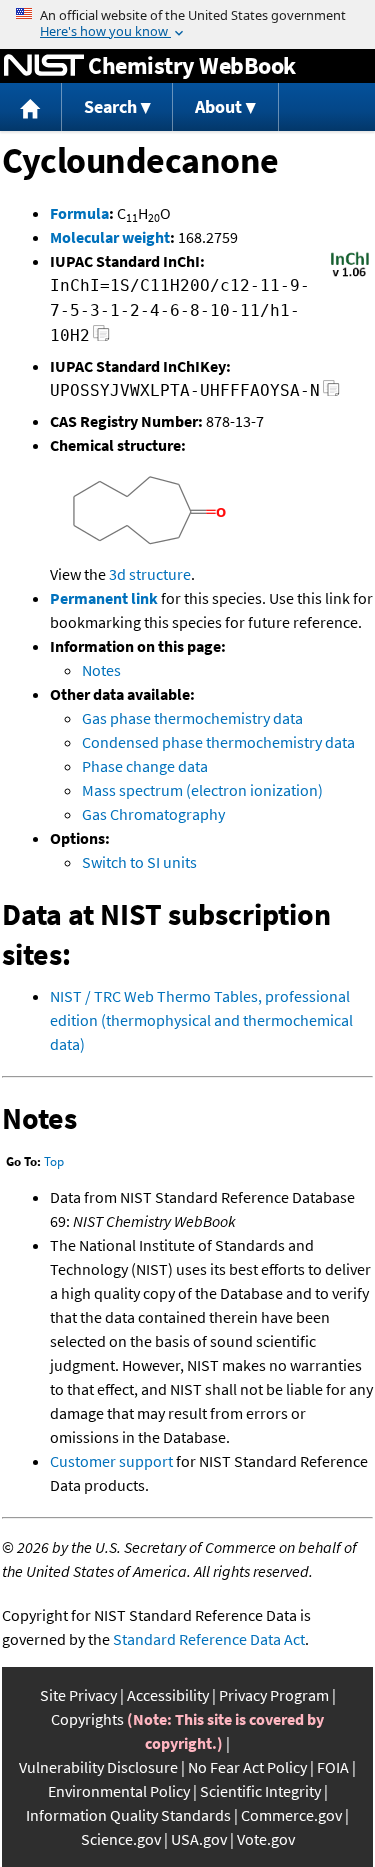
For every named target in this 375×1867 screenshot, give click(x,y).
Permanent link (104, 598)
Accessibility (168, 1695)
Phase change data (145, 766)
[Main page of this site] (31, 107)
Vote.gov (266, 1839)
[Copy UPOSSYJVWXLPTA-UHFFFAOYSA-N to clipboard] (331, 393)
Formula (79, 213)
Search (110, 106)
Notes (101, 670)
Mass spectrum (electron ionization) (202, 790)
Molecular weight (110, 237)
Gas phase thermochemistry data (192, 718)
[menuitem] (31, 107)
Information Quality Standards (128, 1815)
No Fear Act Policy (247, 1767)
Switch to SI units (139, 862)
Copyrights (87, 1719)
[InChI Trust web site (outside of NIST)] (350, 275)
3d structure (150, 574)
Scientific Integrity (260, 1791)
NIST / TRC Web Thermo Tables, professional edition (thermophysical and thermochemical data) (201, 1020)
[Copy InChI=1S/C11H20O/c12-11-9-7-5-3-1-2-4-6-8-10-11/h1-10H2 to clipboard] (101, 338)
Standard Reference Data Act (209, 1639)
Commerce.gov (291, 1815)
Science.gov (121, 1839)
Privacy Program (274, 1695)
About (218, 106)
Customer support (111, 1461)
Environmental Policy (119, 1791)
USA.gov (199, 1839)
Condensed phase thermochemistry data (218, 742)
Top (54, 1161)
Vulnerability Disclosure (98, 1767)
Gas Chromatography (153, 814)
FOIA (333, 1767)
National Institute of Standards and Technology (44, 66)
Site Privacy (78, 1695)
